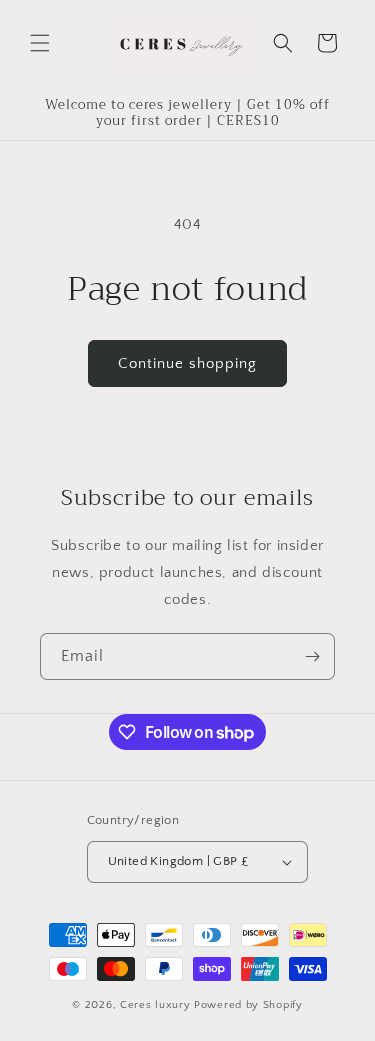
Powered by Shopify (248, 1005)
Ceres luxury (157, 1005)
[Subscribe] (312, 656)
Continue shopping (187, 363)
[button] (40, 43)
